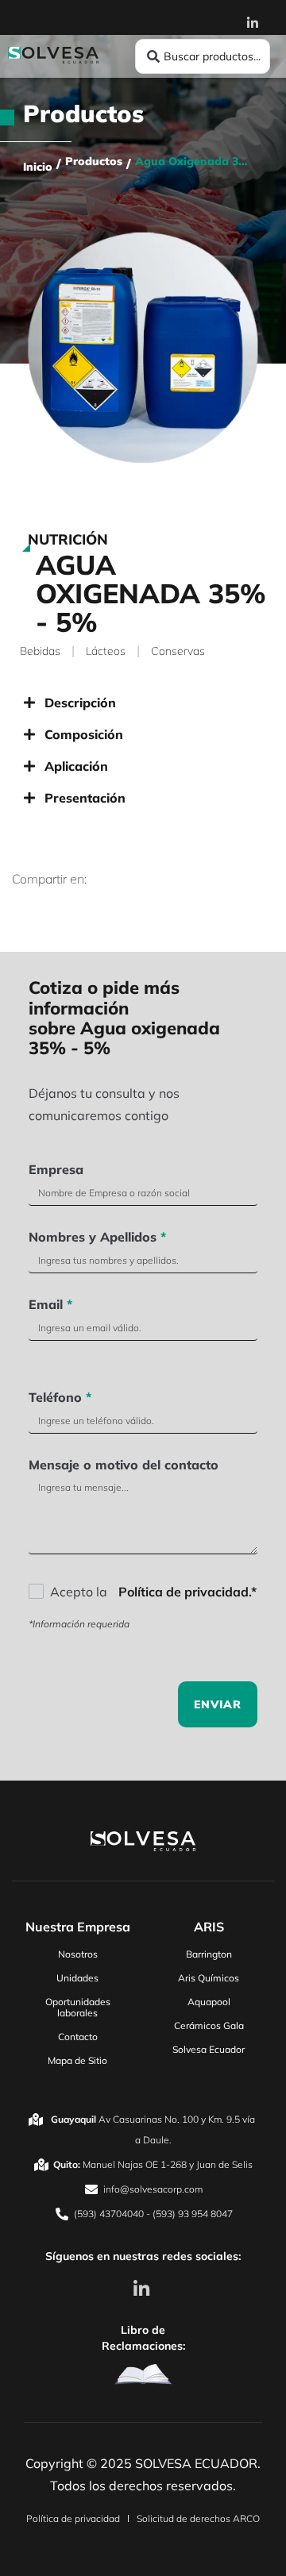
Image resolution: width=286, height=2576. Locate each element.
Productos (83, 114)
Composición (84, 734)
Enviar (218, 1704)
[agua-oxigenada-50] (143, 348)
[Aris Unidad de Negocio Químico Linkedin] (143, 2289)
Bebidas (40, 651)
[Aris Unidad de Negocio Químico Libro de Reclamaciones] (143, 2374)
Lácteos (106, 651)
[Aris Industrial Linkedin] (257, 23)
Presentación (85, 798)
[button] (143, 703)
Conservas (178, 651)
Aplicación (76, 766)
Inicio (38, 167)
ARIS (209, 1927)
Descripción (80, 703)
